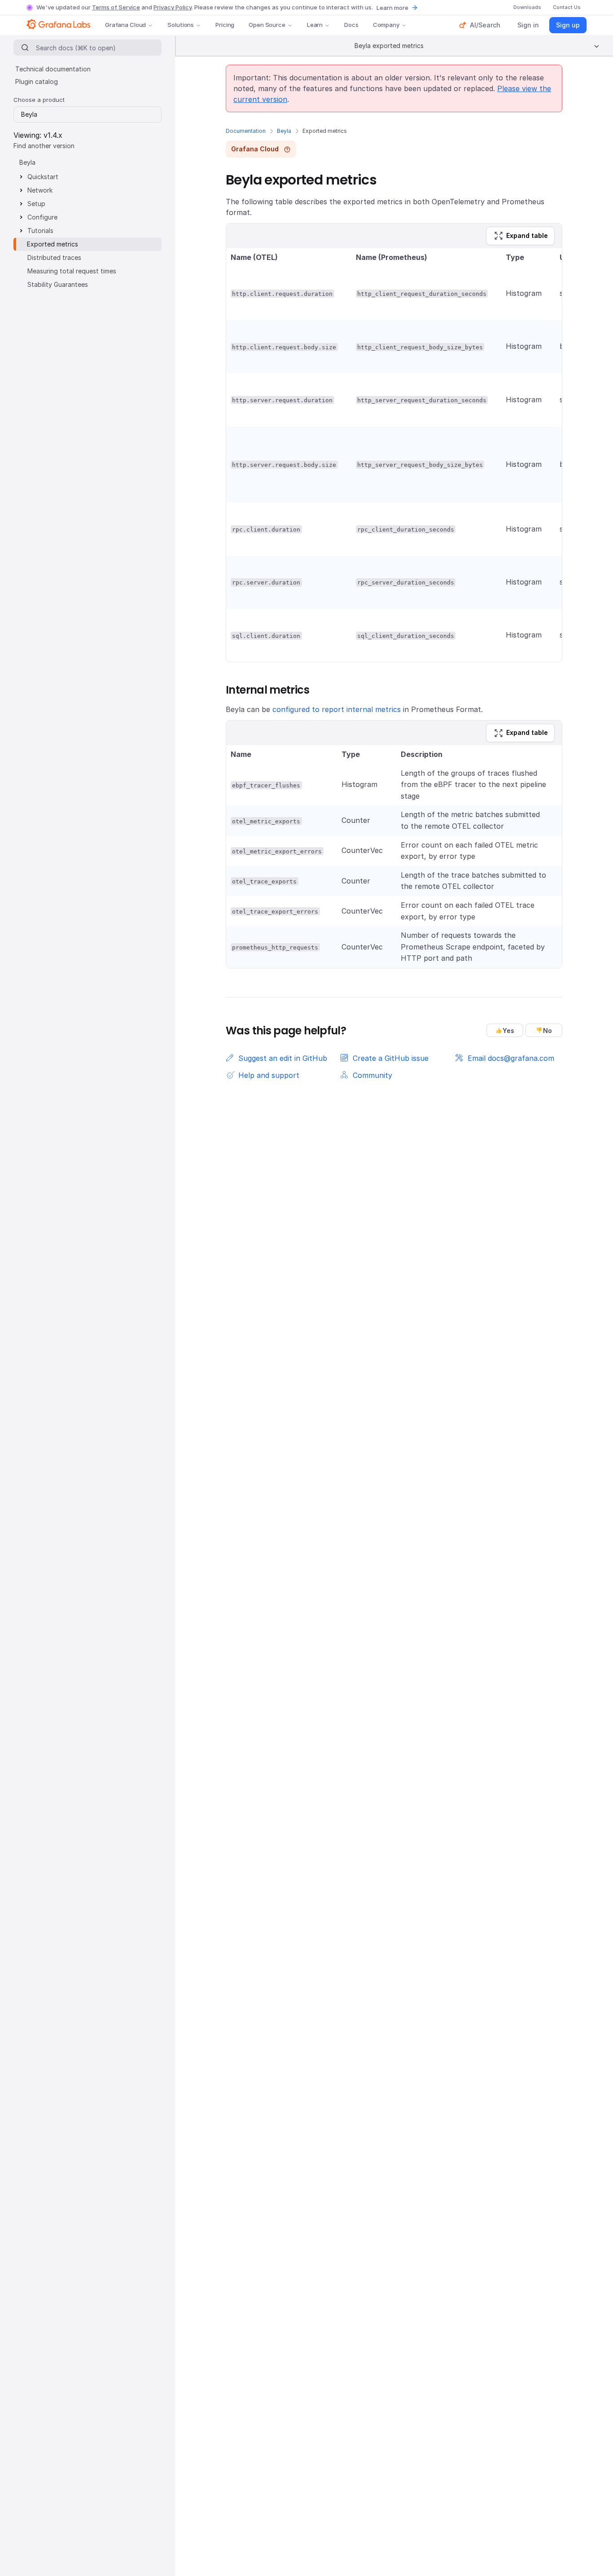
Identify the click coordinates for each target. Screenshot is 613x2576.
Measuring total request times (72, 271)
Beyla (284, 131)
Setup (36, 204)
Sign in (528, 25)
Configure (42, 217)
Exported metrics (53, 244)
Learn (315, 25)
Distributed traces (54, 257)
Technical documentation (53, 69)
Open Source (267, 25)
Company (386, 25)
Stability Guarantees (58, 284)
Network (40, 190)
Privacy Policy (173, 7)
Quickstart (43, 177)
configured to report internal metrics (337, 709)
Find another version (44, 146)
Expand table (527, 235)
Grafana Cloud (125, 25)
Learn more (392, 8)
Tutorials (40, 231)
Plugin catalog (37, 81)
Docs (351, 25)
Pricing (225, 25)
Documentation (246, 131)
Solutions (181, 25)
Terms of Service (116, 7)
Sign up (568, 25)
